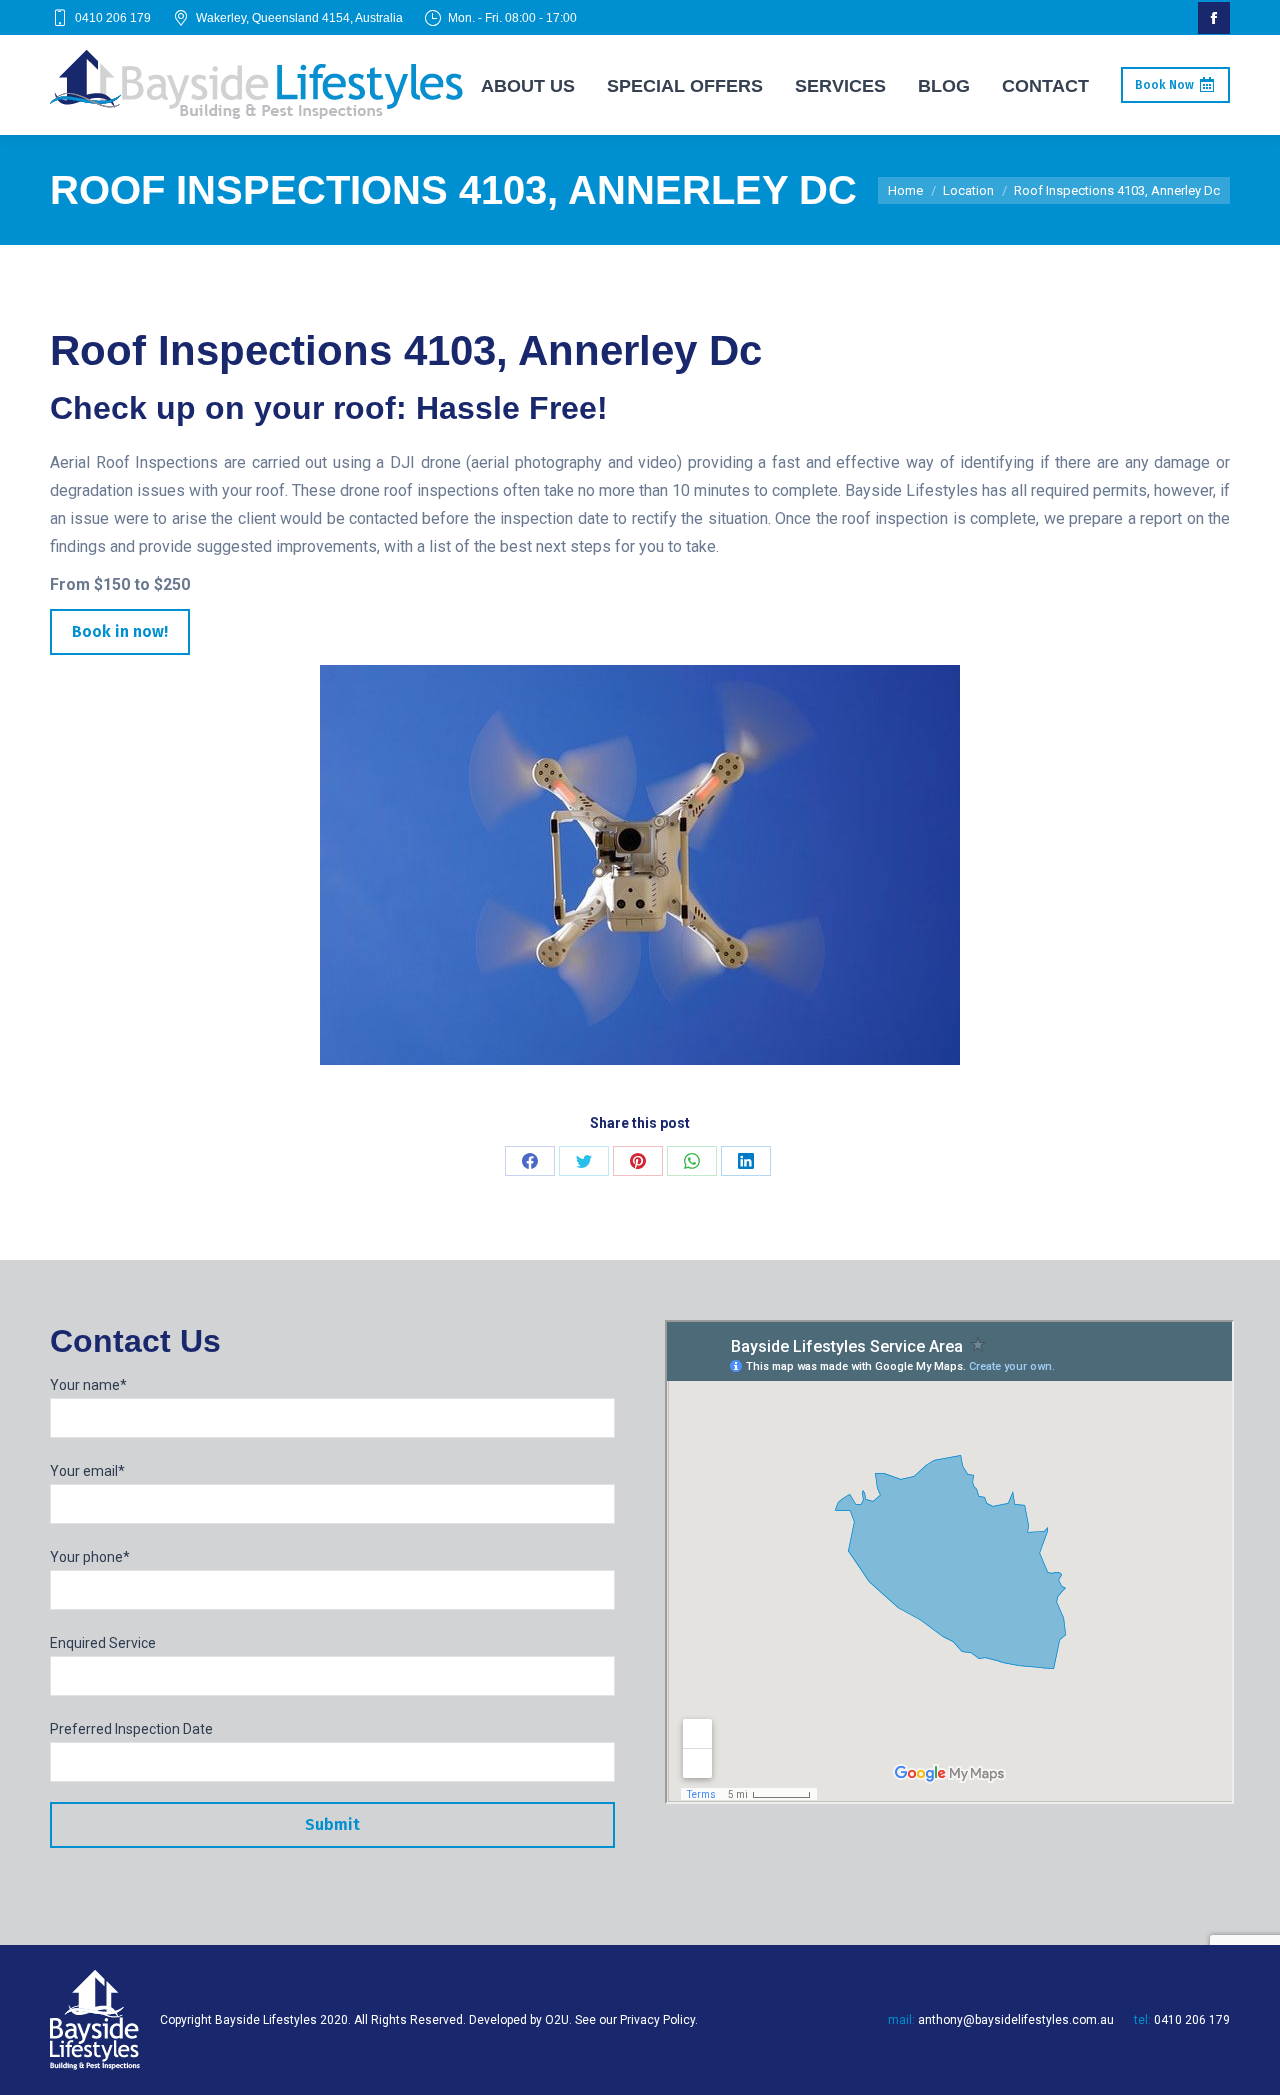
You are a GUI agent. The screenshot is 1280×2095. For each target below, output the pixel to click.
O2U (557, 2020)
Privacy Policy (657, 2020)
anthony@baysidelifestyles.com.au (1016, 2020)
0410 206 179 (113, 18)
